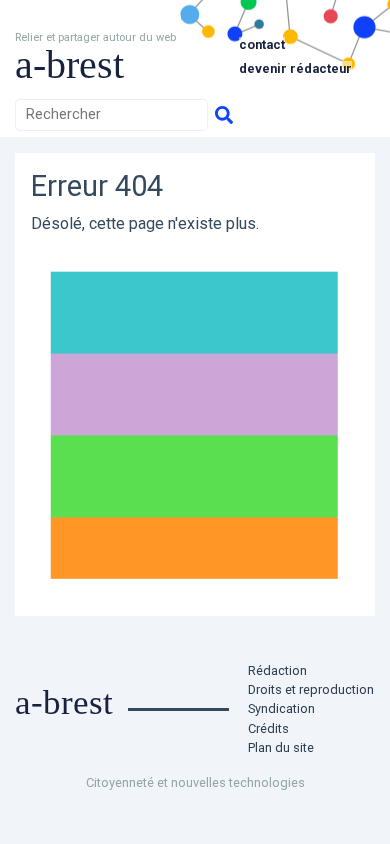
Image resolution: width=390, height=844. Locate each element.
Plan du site (281, 747)
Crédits (268, 728)
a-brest (69, 64)
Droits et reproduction (311, 689)
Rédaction (277, 670)
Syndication (281, 708)
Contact (262, 44)
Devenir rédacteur (295, 68)
